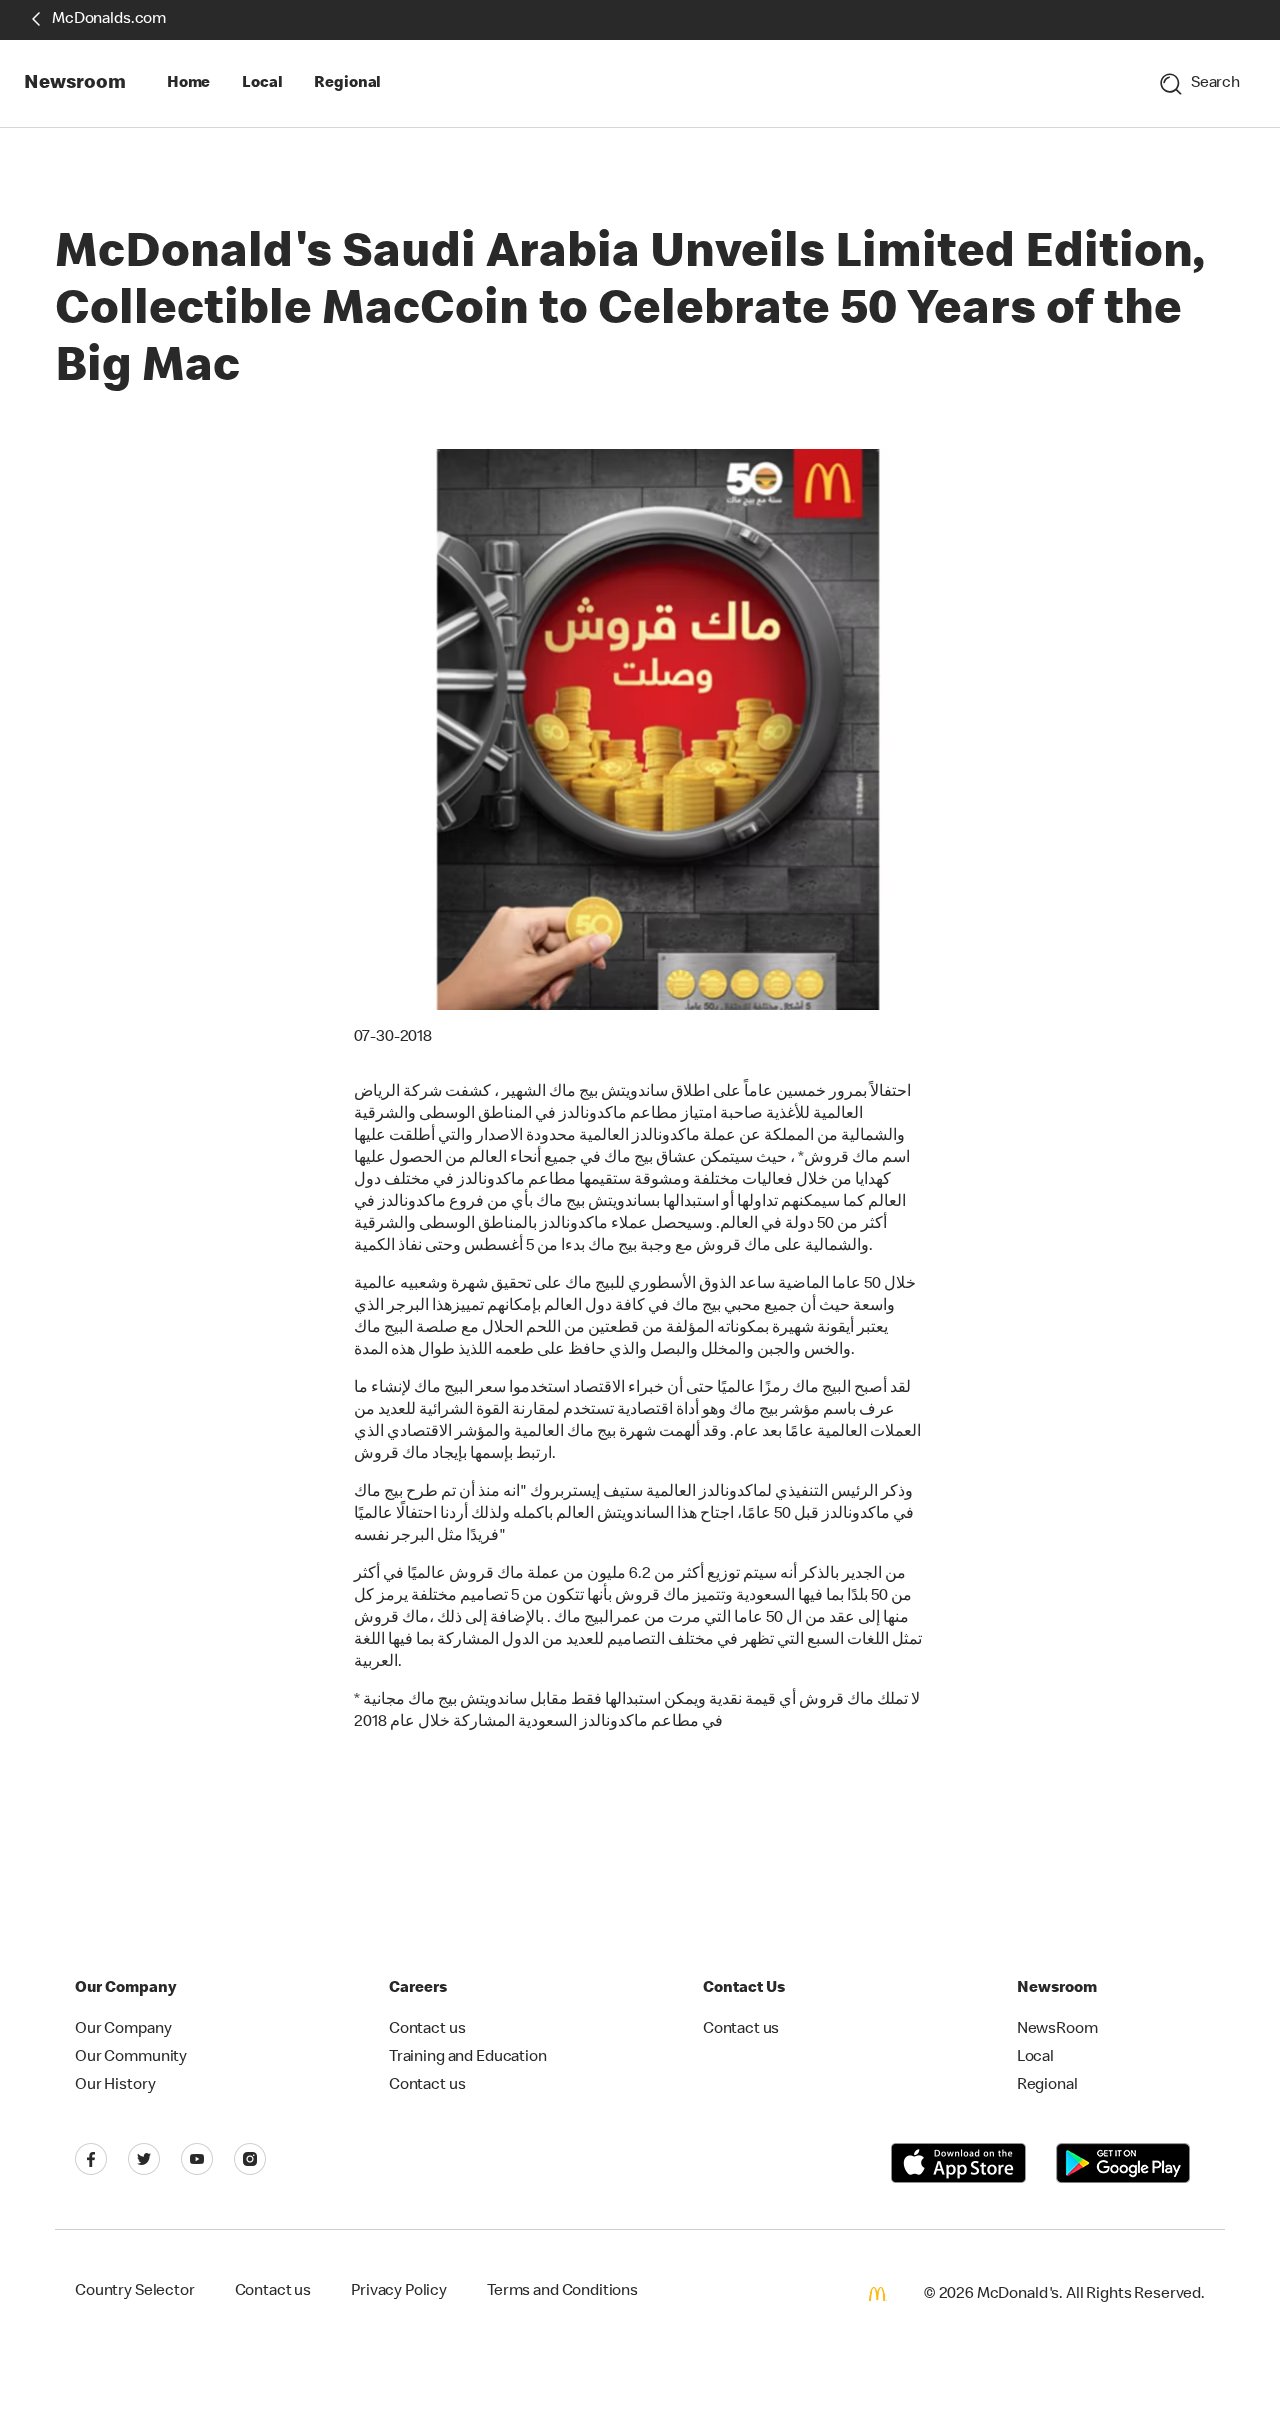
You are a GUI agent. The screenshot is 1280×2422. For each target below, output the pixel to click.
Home (188, 84)
